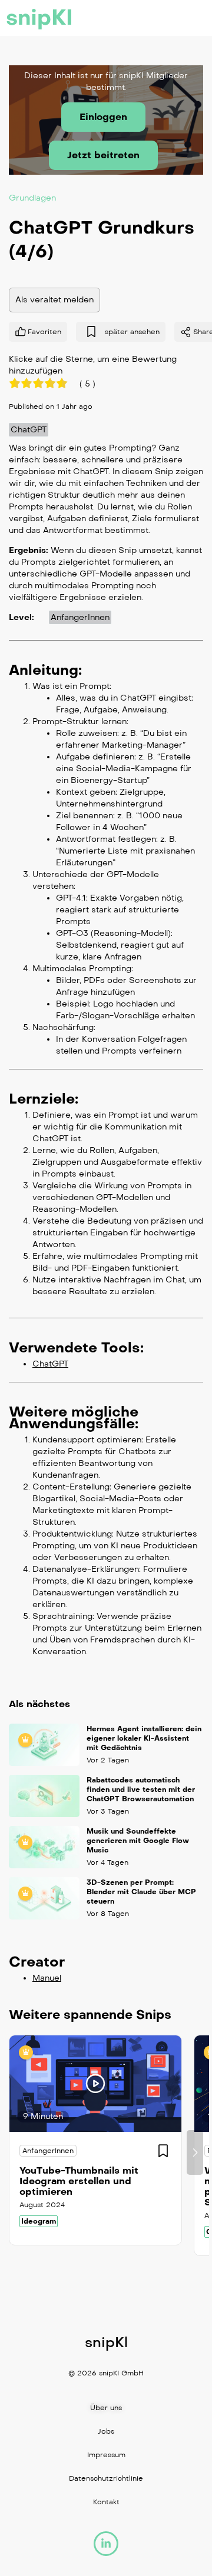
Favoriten (44, 331)
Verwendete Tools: (76, 1347)
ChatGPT (29, 429)
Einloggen (103, 117)
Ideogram (39, 2221)
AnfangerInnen (80, 617)
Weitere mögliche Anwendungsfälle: (74, 1417)
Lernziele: (44, 1098)
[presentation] (17, 2152)
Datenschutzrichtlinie (106, 2478)
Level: (21, 617)
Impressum (106, 2455)
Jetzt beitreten (103, 155)
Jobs (106, 2431)
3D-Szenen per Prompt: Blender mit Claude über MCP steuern (141, 1892)
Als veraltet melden (54, 299)
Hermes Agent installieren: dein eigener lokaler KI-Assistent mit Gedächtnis (144, 1738)
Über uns (106, 2408)
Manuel (47, 1978)
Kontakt (106, 2502)
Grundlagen (32, 197)
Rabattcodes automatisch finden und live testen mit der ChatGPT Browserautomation (141, 1789)
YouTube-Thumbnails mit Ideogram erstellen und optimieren (79, 2181)
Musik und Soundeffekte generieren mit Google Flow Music (138, 1841)
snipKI (39, 18)
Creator (37, 1962)
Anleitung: (45, 669)
